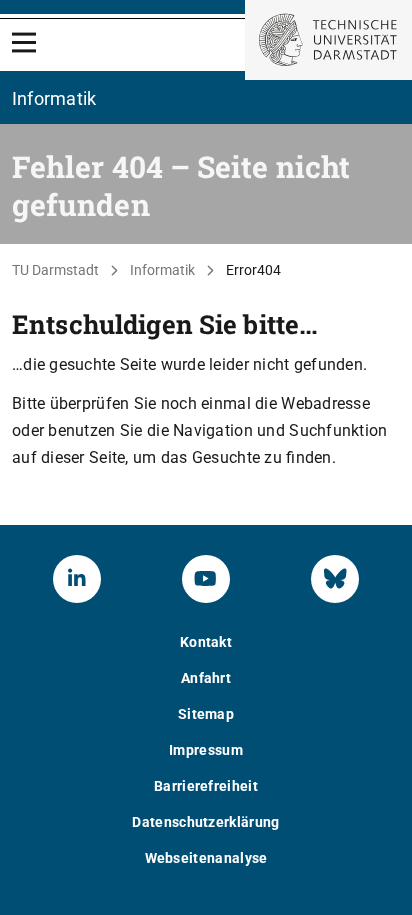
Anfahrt (206, 678)
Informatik (162, 270)
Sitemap (206, 714)
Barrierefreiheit (206, 786)
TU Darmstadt (55, 270)
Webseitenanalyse (206, 858)
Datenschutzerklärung (205, 822)
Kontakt (206, 642)
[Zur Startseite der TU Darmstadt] (328, 40)
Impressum (206, 750)
